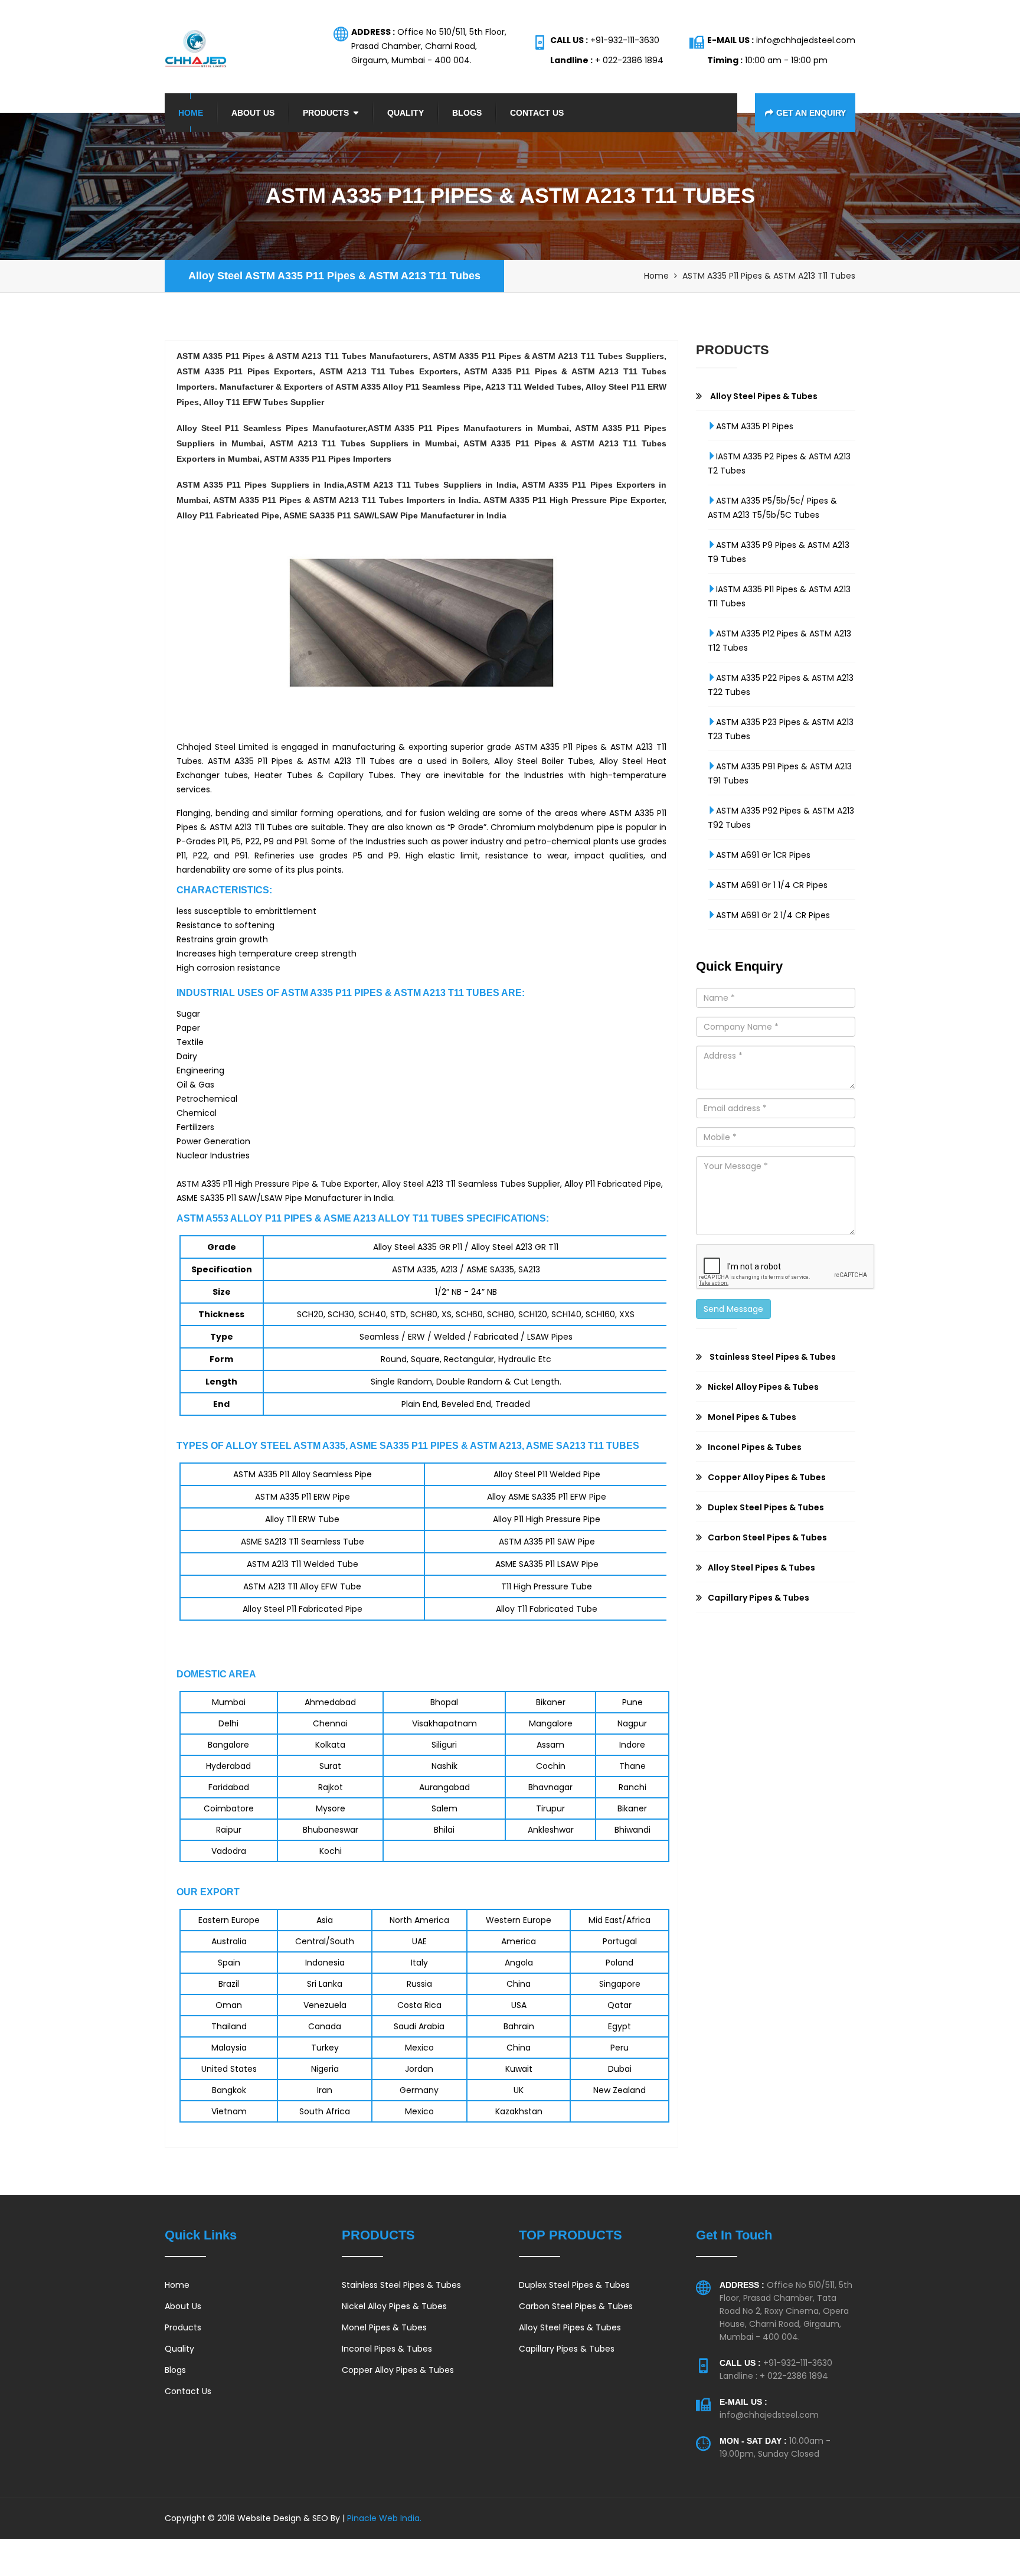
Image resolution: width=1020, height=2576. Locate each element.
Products (326, 113)
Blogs (467, 113)
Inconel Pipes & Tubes (387, 2349)
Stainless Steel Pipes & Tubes (401, 2285)
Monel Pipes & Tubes (384, 2327)
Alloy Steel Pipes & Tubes (570, 2327)
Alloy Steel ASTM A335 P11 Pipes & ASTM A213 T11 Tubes (334, 276)
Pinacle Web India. (383, 2518)
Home (191, 113)
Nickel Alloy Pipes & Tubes (394, 2306)
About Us (253, 113)
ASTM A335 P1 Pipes (755, 426)
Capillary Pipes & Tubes (567, 2349)
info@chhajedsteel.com (769, 2415)
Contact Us (537, 113)
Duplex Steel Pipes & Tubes (574, 2285)
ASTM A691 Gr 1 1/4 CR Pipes (772, 885)
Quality (406, 113)
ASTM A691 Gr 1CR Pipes (763, 855)
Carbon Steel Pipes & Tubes (576, 2306)
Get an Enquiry (811, 113)
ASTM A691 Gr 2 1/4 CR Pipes (773, 915)
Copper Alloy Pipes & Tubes (398, 2370)
